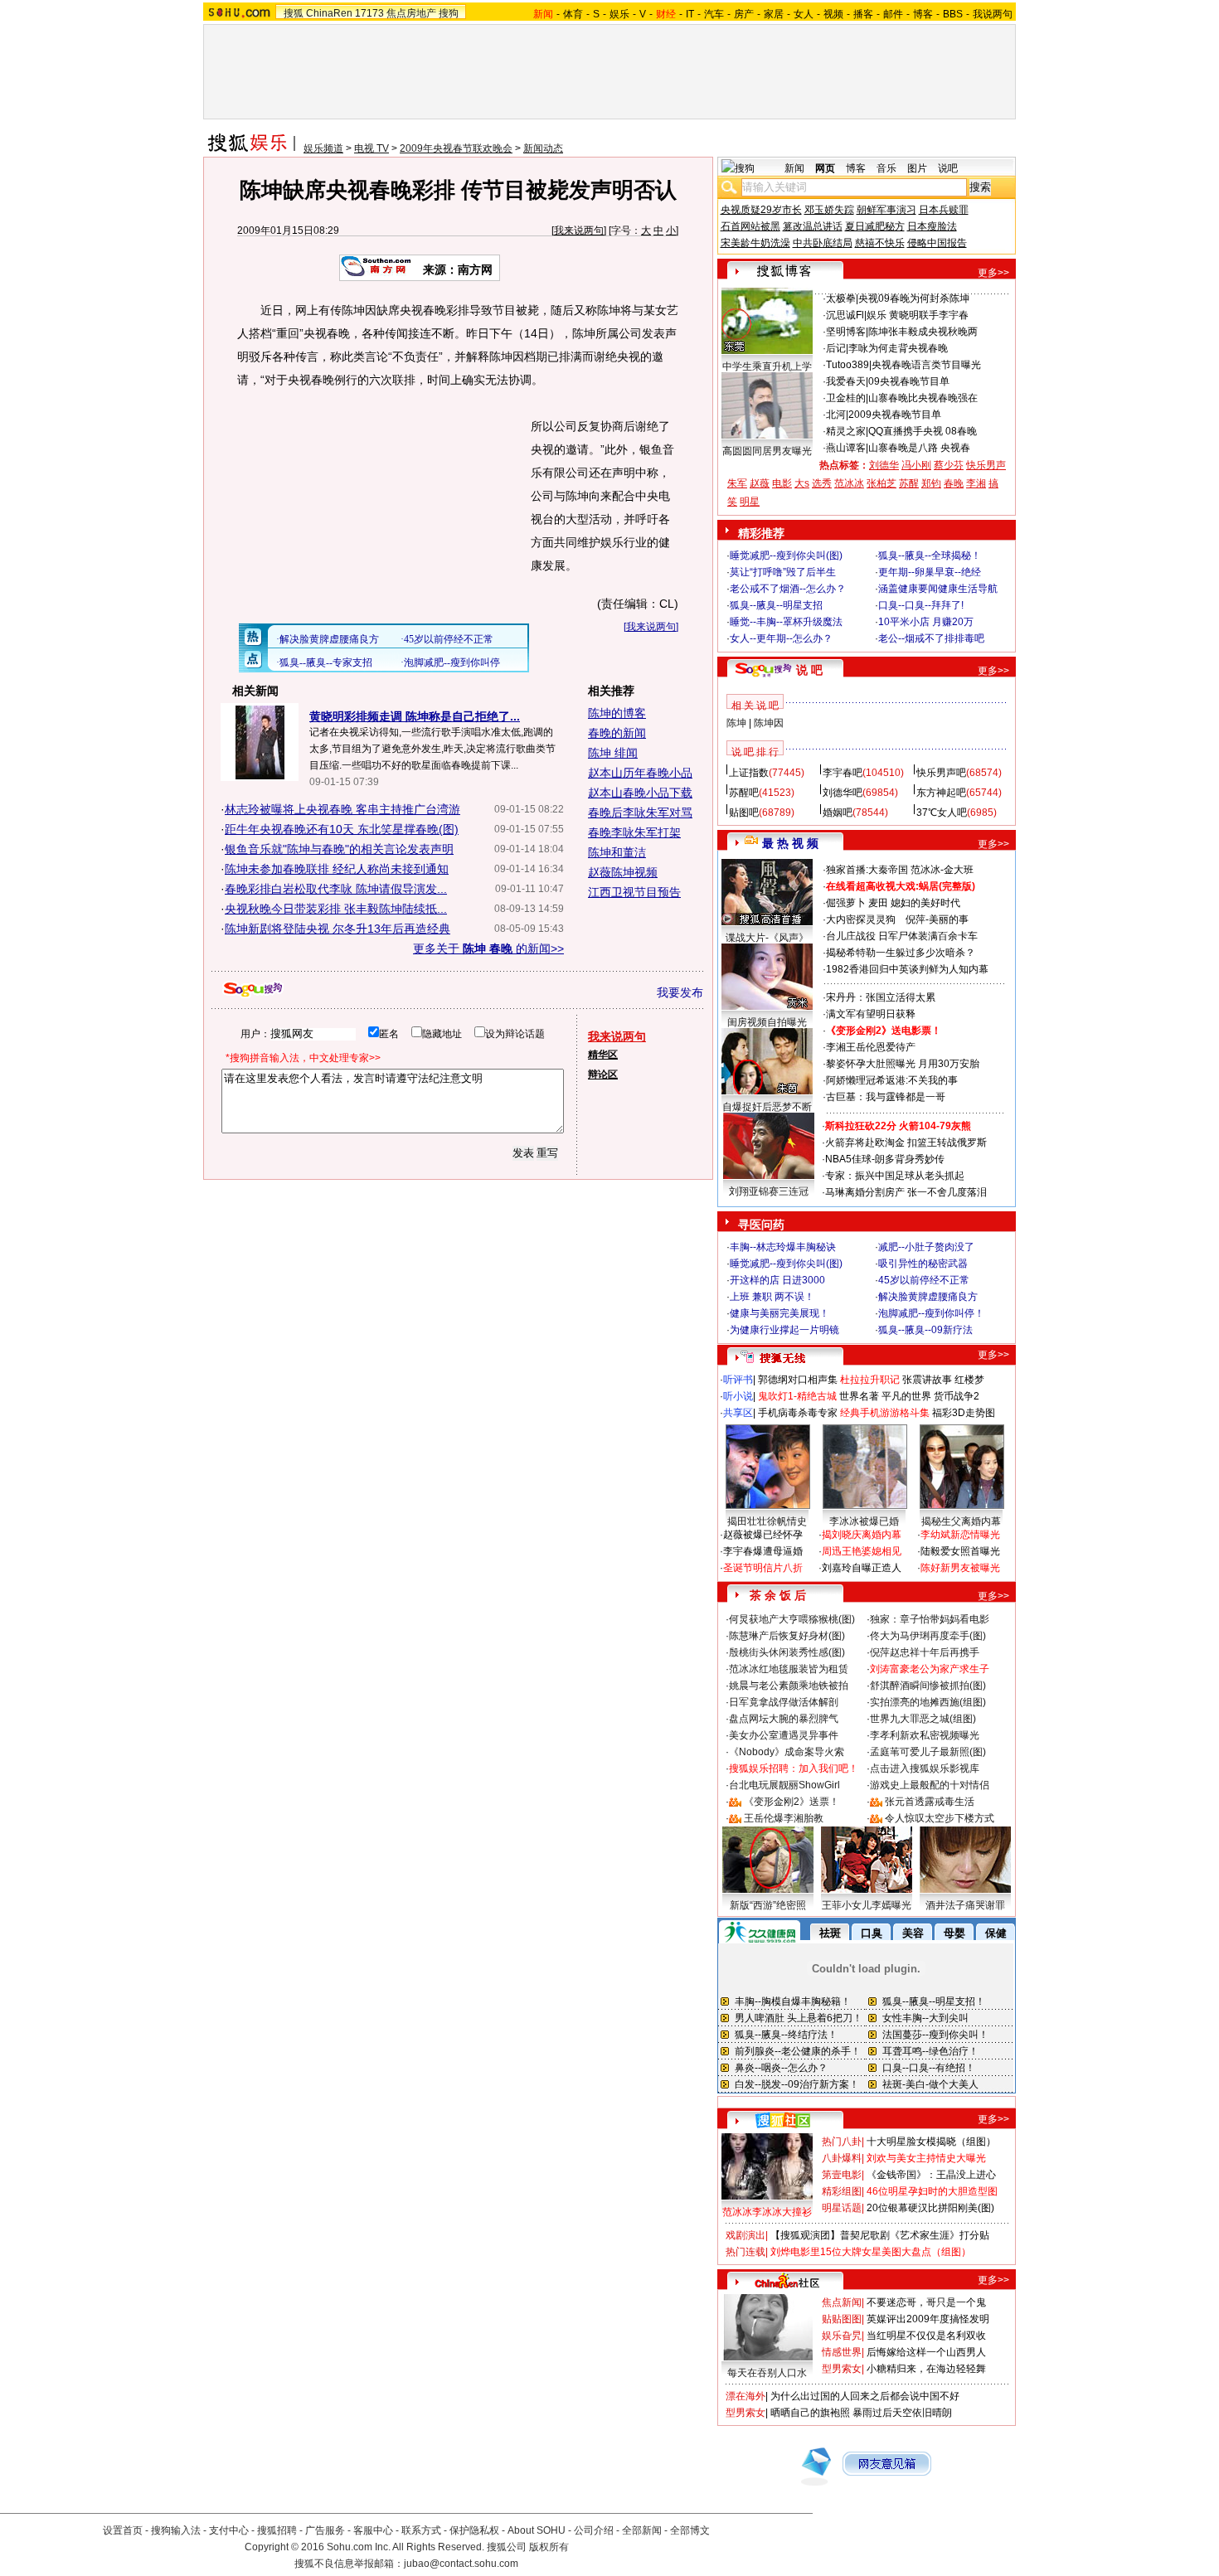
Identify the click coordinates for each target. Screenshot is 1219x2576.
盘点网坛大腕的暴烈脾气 (784, 1719)
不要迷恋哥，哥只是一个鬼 (926, 2302)
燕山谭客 (846, 448)
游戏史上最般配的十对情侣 (930, 1785)
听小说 (738, 1396)
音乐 (886, 168)
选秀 (822, 483)
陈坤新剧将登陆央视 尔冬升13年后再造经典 (338, 929)
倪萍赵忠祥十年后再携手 (925, 1652)
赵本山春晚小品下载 (640, 793)
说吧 (948, 168)
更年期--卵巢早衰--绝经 (930, 572)
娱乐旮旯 (842, 2336)
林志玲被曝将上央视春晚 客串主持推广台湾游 (342, 809)
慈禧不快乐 (880, 243)
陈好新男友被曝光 (960, 1568)
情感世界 (842, 2352)
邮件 (893, 14)
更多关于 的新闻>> (488, 948)
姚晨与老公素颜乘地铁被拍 (789, 1686)
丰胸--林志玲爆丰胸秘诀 (783, 1247)
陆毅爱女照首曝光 (960, 1551)
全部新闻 (642, 2530)
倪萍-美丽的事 (937, 919)
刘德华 (884, 465)
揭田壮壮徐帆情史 (767, 1521)
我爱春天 (846, 381)
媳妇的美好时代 (925, 903)
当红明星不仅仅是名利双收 (926, 2336)
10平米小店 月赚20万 (926, 622)
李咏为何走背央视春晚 (898, 348)
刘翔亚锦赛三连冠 (769, 1191)
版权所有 (549, 2547)
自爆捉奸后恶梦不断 (767, 1107)
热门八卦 (842, 2142)
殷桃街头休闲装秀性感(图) (787, 1652)
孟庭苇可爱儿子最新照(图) (928, 1752)
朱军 (737, 483)
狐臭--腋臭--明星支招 (776, 605)
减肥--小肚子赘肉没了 (926, 1247)
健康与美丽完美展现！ (779, 1313)
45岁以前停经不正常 (924, 1280)
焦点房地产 (411, 13)
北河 (836, 415)
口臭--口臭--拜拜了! (921, 605)
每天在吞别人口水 (767, 2373)
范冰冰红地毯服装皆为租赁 (789, 1669)
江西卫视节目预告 (634, 892)
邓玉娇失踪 (829, 210)
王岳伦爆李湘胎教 (784, 1818)
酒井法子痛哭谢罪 (965, 1905)
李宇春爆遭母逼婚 (763, 1551)
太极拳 (841, 298)
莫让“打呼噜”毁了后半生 (783, 572)
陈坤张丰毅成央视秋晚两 (923, 332)
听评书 (738, 1380)
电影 (782, 483)
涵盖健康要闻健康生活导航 (938, 589)
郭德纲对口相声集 (798, 1380)
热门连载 (745, 2252)
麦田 (878, 903)
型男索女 (842, 2369)
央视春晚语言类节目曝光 (926, 365)
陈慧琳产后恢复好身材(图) (787, 1636)
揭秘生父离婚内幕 (961, 1521)
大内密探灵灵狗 (861, 919)
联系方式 (421, 2530)
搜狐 (294, 13)
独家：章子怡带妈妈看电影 (930, 1619)
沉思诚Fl (845, 315)
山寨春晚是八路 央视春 (919, 448)
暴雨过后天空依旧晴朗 (902, 2413)
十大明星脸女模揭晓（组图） (931, 2142)
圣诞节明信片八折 (763, 1568)
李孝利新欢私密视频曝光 (925, 1735)
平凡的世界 (906, 1396)
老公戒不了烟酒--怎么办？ (788, 589)
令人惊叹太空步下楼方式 (940, 1818)
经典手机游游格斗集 (885, 1413)
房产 (744, 14)
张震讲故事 (927, 1380)
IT (690, 14)
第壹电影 (842, 2175)
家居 (774, 14)
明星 (750, 502)
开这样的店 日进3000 (777, 1280)
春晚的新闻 (617, 733)
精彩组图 (842, 2191)
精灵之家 (846, 431)
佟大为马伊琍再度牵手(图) (928, 1636)
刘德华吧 (843, 793)
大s (802, 483)
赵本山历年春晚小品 (640, 773)
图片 (917, 168)
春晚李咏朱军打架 (634, 832)
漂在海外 (745, 2396)
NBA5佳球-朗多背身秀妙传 (885, 1159)
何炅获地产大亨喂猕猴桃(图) (792, 1619)
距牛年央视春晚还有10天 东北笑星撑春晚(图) (342, 829)
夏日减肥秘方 (875, 226)
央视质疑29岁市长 (761, 210)
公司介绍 (594, 2530)
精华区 (603, 1055)
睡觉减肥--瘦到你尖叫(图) (786, 555)
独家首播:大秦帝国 (867, 870)
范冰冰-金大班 (942, 870)
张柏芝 (881, 483)
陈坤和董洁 (617, 852)
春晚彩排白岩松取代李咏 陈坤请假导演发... (336, 889)
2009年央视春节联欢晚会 (456, 148)
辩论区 (603, 1075)
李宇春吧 (843, 773)
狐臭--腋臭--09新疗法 (925, 1330)
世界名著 (859, 1396)
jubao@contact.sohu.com (461, 2564)
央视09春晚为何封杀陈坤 (914, 298)
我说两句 (993, 14)
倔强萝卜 (846, 903)
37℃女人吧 (942, 813)
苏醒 (909, 483)
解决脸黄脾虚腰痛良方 (928, 1297)
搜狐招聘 (277, 2530)
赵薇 (760, 483)
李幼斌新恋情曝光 (960, 1535)
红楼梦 (969, 1380)
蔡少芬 (949, 465)
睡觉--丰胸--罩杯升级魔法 (786, 622)
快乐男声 (986, 465)
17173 (369, 13)
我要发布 (680, 992)
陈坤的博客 (617, 713)
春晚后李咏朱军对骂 (640, 813)
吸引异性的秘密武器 (923, 1264)
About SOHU (537, 2530)
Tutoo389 (847, 365)
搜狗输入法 (176, 2530)
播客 (863, 14)
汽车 (714, 14)
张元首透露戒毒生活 (930, 1802)
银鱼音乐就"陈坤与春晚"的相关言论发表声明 (339, 849)
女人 (804, 14)
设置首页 (123, 2530)
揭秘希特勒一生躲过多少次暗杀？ (901, 953)
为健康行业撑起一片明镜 (784, 1330)
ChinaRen (329, 13)
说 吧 (809, 670)
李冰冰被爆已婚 (864, 1521)
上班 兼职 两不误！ (772, 1297)
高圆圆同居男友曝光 (767, 451)
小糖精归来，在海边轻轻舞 (926, 2369)
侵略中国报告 (937, 243)
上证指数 (749, 773)
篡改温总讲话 (813, 226)
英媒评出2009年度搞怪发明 (928, 2319)
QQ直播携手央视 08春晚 (923, 431)
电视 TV (372, 148)
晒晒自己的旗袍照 (810, 2413)
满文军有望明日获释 (871, 1014)
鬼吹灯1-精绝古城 (797, 1396)
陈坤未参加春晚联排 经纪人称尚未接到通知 (337, 869)
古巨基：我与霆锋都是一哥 (886, 1097)
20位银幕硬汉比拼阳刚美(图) (930, 2208)
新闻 (794, 168)
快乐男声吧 (941, 773)
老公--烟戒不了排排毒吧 (931, 638)
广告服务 (325, 2530)
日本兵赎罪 (944, 210)
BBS (953, 14)
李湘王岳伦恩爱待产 (871, 1047)
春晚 (954, 483)
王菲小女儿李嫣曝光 (867, 1905)
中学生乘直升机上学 (767, 366)
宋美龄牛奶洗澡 (755, 243)
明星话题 (842, 2208)
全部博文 (690, 2530)
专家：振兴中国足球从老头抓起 (895, 1176)
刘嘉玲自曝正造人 (862, 1568)
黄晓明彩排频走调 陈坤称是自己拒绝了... (415, 716)
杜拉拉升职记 (870, 1380)
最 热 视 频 (790, 843)
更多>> (993, 273)
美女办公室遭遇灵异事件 (784, 1735)
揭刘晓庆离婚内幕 (862, 1535)
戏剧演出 (745, 2235)
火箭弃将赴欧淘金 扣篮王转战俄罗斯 (906, 1142)
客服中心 (373, 2530)
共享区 (738, 1413)
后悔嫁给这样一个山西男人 (926, 2352)
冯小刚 (916, 465)
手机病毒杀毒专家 (798, 1413)
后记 (836, 348)
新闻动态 (543, 148)
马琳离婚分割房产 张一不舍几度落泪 (906, 1192)
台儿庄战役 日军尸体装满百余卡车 (902, 936)
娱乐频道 (323, 148)
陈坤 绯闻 (613, 753)
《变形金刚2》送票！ (792, 1802)
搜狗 (449, 13)
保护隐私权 (474, 2530)
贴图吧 (744, 813)
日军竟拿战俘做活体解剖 (784, 1702)
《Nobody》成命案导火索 (787, 1752)
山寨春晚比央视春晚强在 (923, 398)
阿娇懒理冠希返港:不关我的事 (892, 1080)
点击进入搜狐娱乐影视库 (925, 1768)
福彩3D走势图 (964, 1413)
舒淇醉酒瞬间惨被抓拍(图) (928, 1686)
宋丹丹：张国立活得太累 (881, 997)
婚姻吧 (838, 813)
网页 (825, 168)
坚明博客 (846, 332)
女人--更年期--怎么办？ (781, 638)
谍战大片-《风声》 (767, 938)
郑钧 (931, 483)
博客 (923, 14)
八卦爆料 (842, 2158)
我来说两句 (579, 230)
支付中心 (229, 2530)
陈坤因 (769, 723)
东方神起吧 (941, 793)
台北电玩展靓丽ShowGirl (784, 1785)
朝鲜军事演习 (886, 210)
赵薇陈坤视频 (623, 872)
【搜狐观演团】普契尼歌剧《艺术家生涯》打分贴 (880, 2235)
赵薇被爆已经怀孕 (763, 1535)
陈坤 (736, 723)
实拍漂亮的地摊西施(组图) (928, 1702)
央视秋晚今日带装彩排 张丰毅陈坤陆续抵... (336, 909)
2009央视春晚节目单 (895, 415)
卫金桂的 (846, 398)
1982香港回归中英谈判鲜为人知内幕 (907, 969)
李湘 (976, 483)
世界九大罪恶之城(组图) (923, 1719)
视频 (833, 14)
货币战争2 (957, 1396)
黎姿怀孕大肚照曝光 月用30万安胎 (903, 1064)
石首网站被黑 (750, 226)
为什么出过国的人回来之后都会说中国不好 (865, 2396)
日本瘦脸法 (932, 226)
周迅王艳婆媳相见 (862, 1551)
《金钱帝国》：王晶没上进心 (931, 2175)
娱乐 (619, 14)
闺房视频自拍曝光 (767, 1022)
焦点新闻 (842, 2302)
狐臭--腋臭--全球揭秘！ (930, 555)
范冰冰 (849, 483)
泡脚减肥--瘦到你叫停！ (931, 1313)
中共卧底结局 (823, 243)
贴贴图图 (842, 2319)
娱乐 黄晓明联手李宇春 (918, 315)
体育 (573, 14)
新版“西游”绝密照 (768, 1905)
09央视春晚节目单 (909, 381)
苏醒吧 (744, 793)
